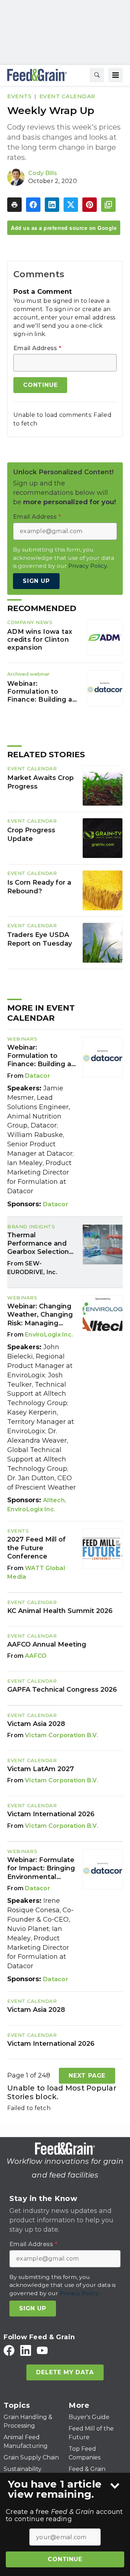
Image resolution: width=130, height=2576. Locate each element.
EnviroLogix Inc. (49, 1335)
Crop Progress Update (31, 834)
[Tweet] (71, 205)
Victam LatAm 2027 (41, 1769)
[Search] (97, 75)
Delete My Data (65, 2372)
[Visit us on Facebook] (9, 2350)
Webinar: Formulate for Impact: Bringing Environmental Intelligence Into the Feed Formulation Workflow (42, 1869)
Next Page (87, 2076)
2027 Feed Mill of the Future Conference (36, 1548)
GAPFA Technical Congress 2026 (62, 1690)
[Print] (14, 205)
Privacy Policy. (88, 566)
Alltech (54, 1500)
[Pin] (90, 205)
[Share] (33, 205)
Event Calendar (67, 96)
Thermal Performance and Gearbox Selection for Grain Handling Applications (38, 1244)
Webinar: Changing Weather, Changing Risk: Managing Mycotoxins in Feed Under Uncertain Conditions (40, 1315)
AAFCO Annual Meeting (47, 1644)
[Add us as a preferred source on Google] (108, 205)
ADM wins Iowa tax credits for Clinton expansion (40, 639)
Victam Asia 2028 (36, 1724)
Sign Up (36, 581)
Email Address (37, 348)
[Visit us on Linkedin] (26, 2350)
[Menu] (116, 75)
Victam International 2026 (51, 1814)
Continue (65, 2559)
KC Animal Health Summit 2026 (60, 1611)
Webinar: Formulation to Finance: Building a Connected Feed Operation (40, 692)
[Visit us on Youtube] (42, 2350)
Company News (30, 622)
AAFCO (36, 1656)
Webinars (22, 1039)
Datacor (38, 1076)
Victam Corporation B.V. (62, 1735)
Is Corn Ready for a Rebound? (39, 887)
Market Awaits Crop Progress (40, 782)
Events (19, 96)
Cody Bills (43, 173)
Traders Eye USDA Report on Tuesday (40, 939)
